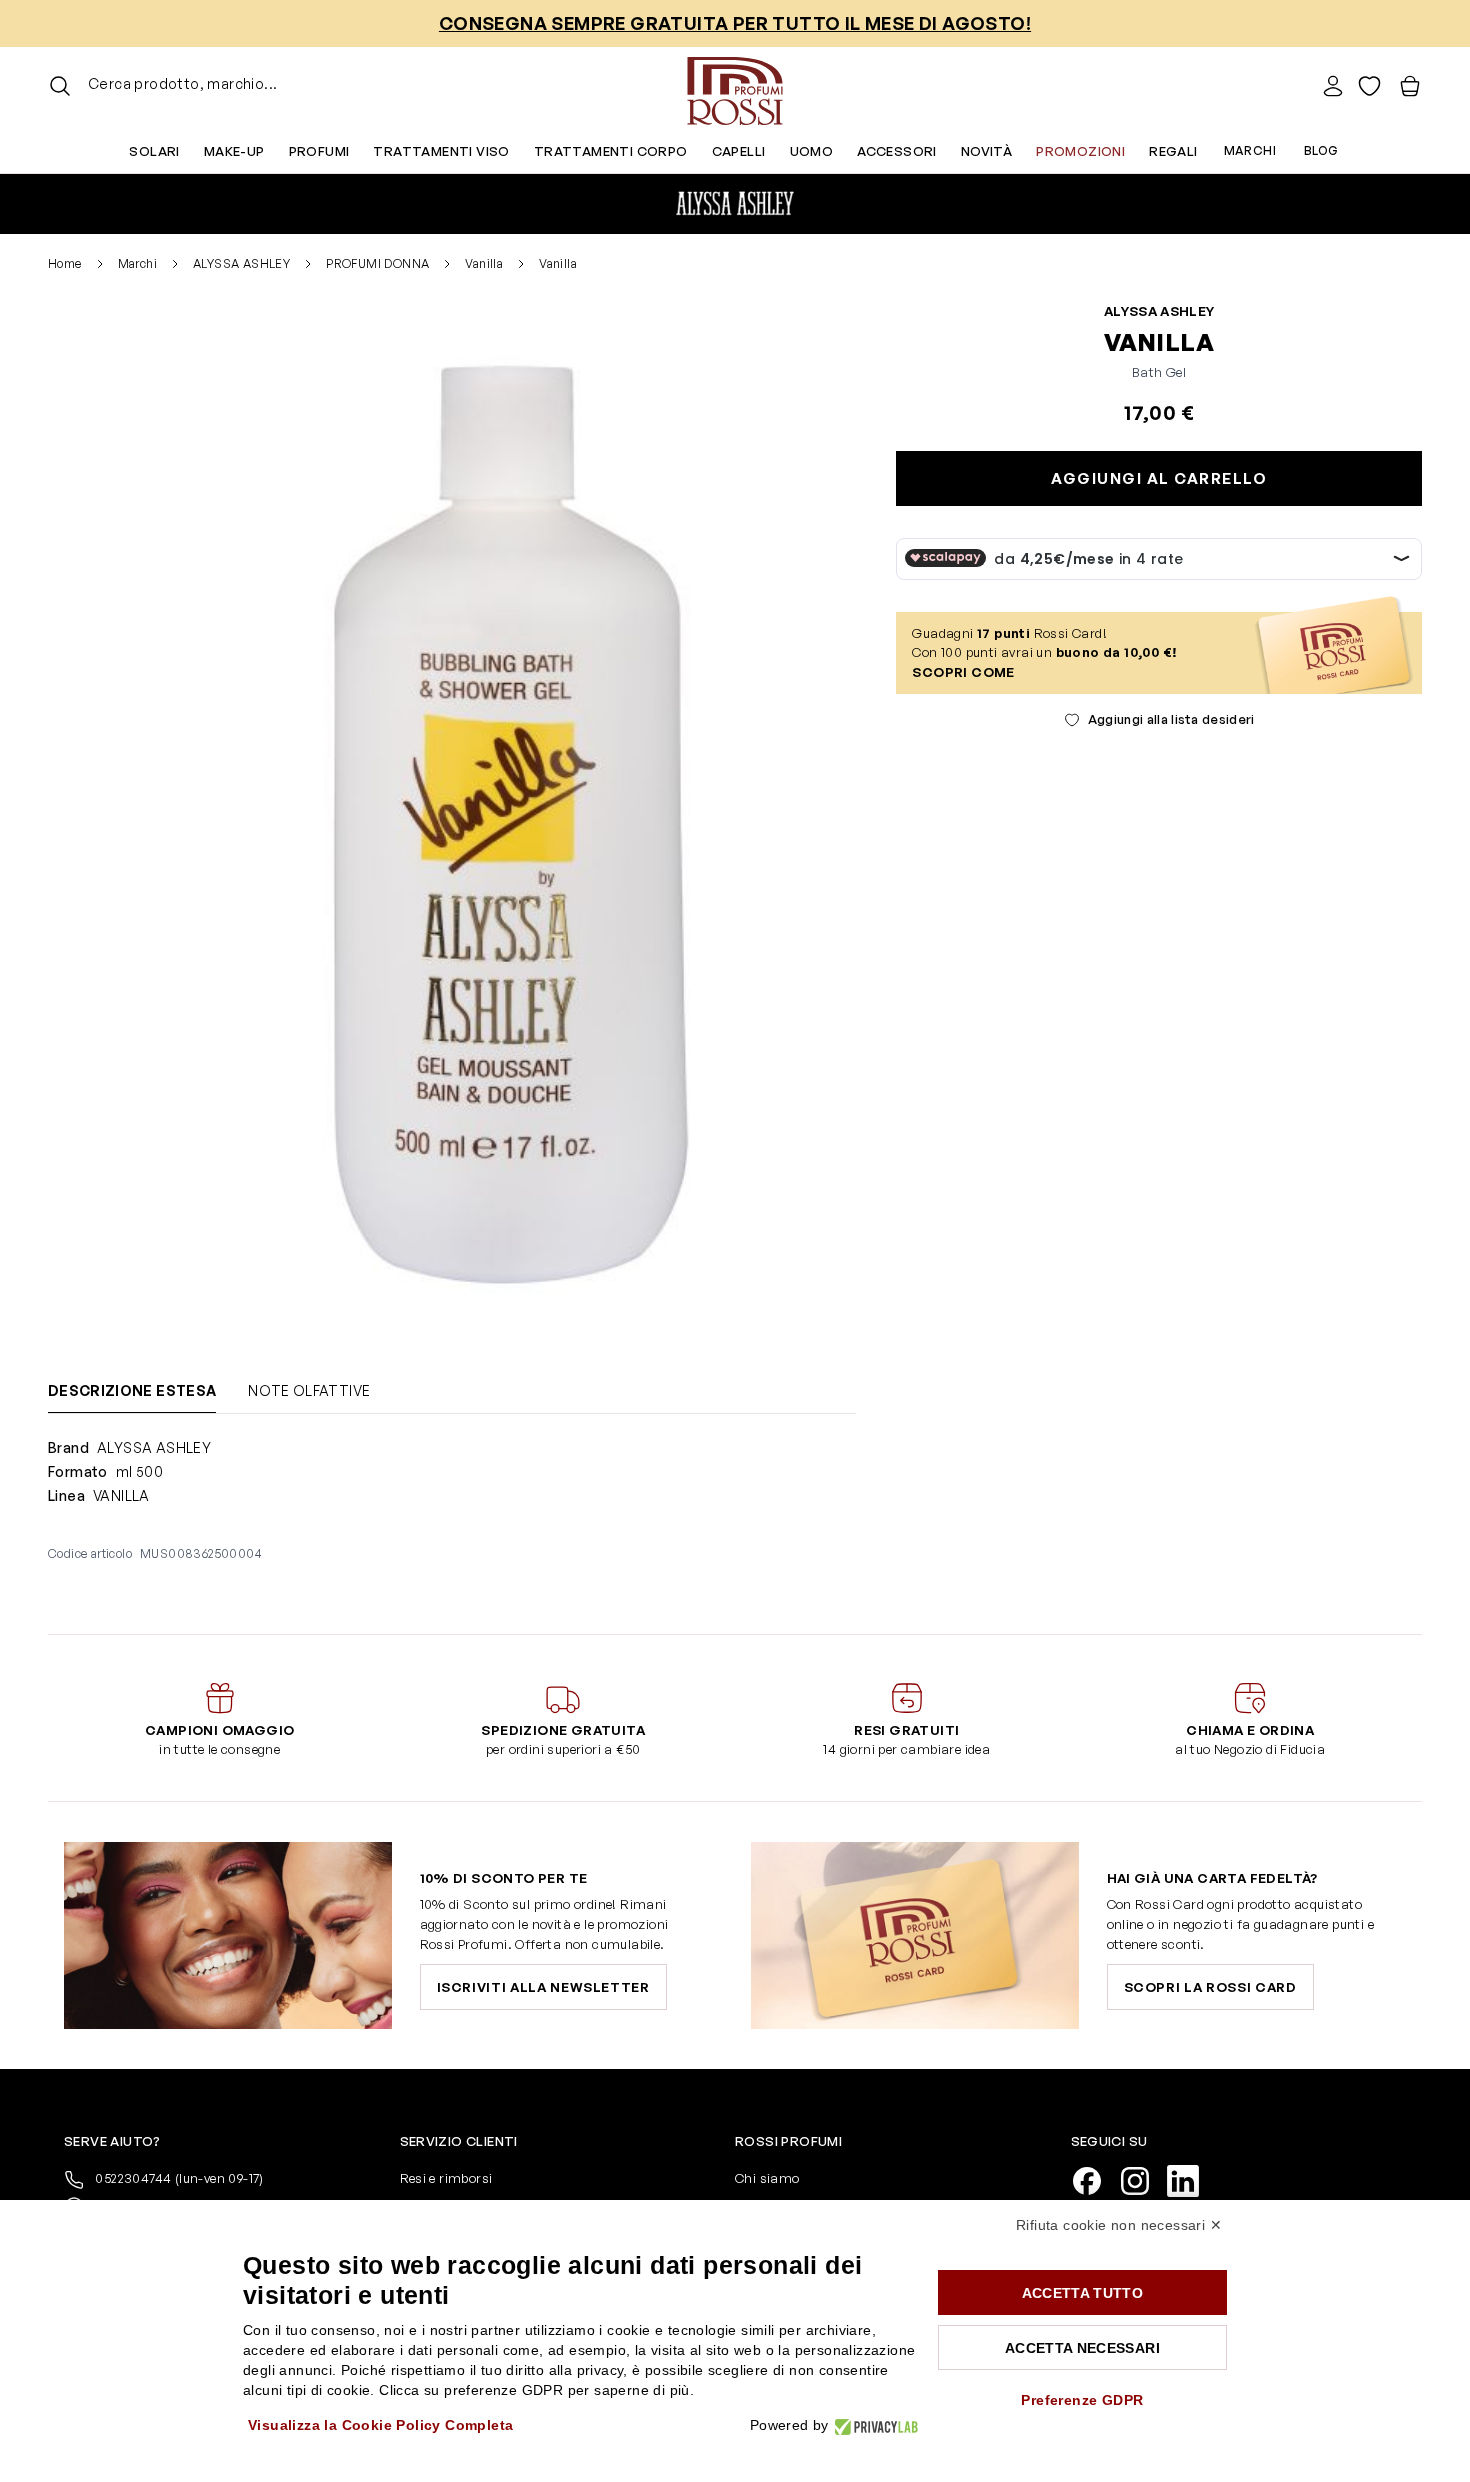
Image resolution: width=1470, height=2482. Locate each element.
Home (65, 263)
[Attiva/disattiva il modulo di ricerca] (60, 86)
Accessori (897, 151)
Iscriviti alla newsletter (543, 1987)
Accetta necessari (1082, 2348)
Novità (986, 151)
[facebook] (1095, 2180)
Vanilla (484, 263)
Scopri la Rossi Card (1210, 1987)
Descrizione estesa (132, 1390)
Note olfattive (309, 1390)
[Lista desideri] (1369, 86)
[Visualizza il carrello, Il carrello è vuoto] (1410, 86)
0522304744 (178, 2178)
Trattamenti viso (441, 151)
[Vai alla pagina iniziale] (735, 86)
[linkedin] (1191, 2180)
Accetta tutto (1083, 2293)
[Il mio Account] (1333, 86)
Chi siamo (767, 2178)
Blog (1321, 150)
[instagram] (1143, 2180)
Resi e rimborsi (446, 2178)
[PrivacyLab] (873, 2425)
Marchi (1250, 150)
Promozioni (1080, 151)
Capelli (739, 151)
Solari (154, 151)
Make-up (234, 151)
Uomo (812, 151)
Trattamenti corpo (611, 151)
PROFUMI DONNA (377, 263)
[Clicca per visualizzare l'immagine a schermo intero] (502, 828)
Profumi (319, 151)
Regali (1173, 151)
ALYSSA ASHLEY (241, 263)
